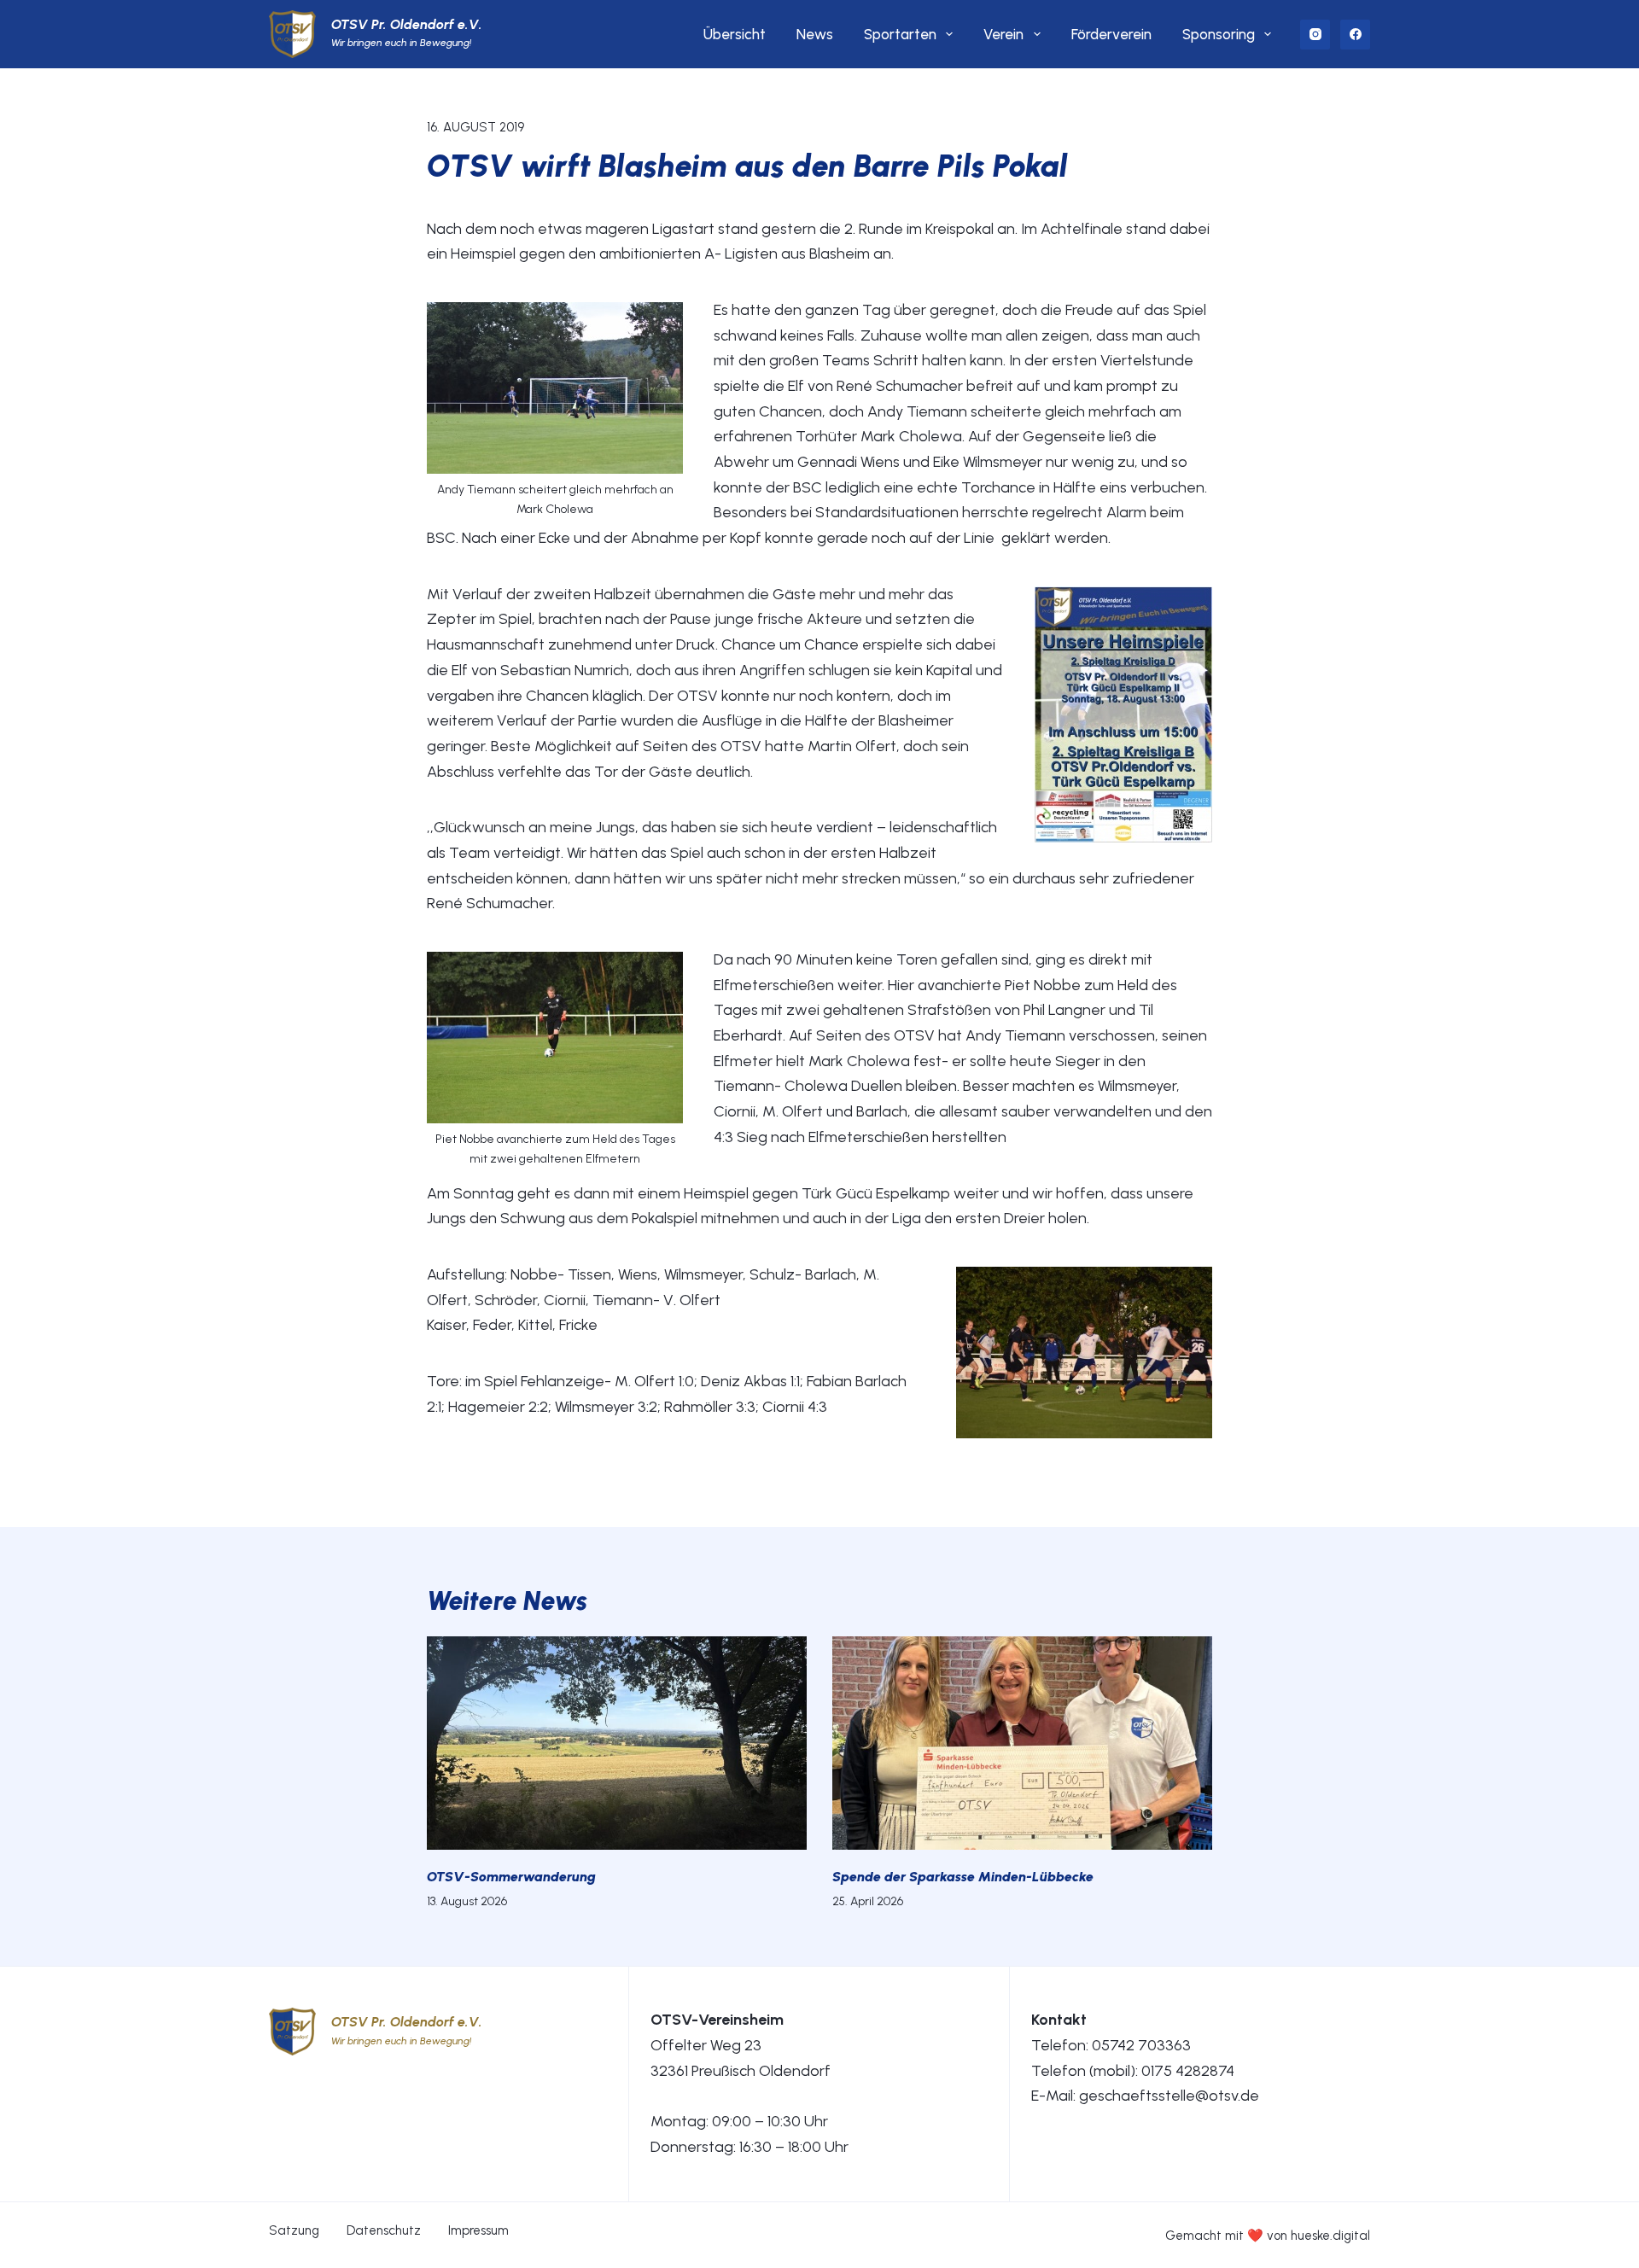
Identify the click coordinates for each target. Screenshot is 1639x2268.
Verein (1003, 34)
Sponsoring (1219, 34)
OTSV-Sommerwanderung (511, 1877)
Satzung (294, 2230)
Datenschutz (384, 2230)
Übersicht (735, 34)
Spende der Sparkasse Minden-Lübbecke (963, 1877)
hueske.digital (1330, 2236)
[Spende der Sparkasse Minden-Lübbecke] (1022, 1743)
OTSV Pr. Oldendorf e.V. (407, 24)
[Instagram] (1315, 35)
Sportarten (900, 34)
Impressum (478, 2230)
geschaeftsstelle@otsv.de (1169, 2096)
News (815, 34)
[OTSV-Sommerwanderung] (617, 1743)
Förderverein (1111, 34)
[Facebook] (1355, 35)
